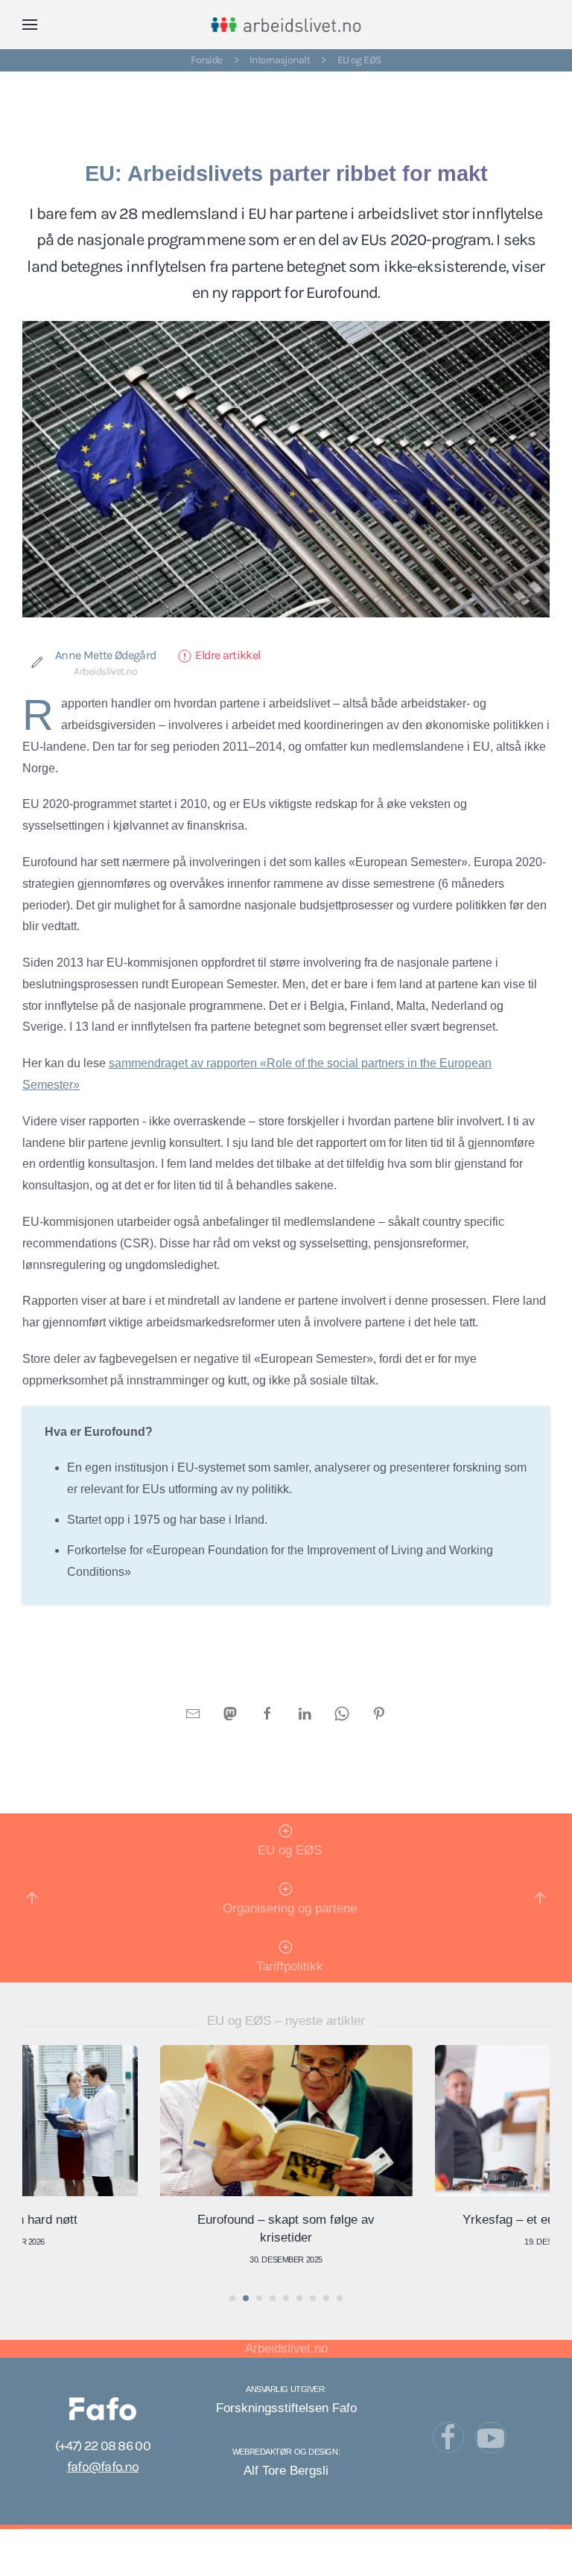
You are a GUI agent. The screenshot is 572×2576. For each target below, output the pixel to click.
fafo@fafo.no (103, 2467)
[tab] (232, 2298)
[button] (30, 25)
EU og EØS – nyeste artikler (286, 2021)
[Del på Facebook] (267, 1712)
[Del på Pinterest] (379, 1712)
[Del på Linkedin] (305, 1712)
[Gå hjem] (286, 25)
